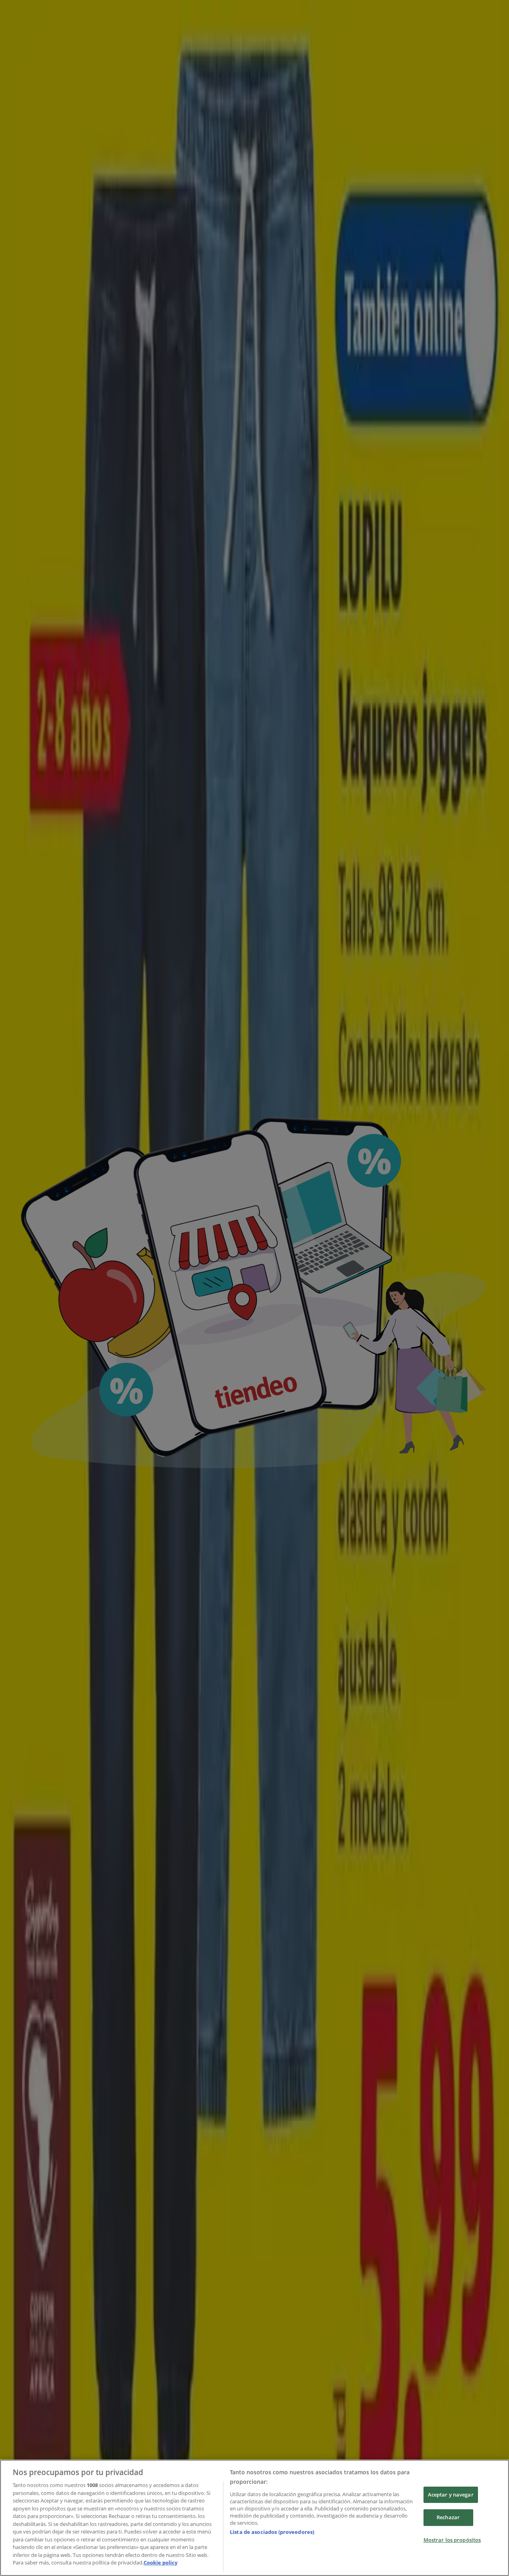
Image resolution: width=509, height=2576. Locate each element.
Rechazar (448, 2517)
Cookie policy (160, 2562)
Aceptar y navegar (451, 2495)
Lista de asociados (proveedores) (272, 2532)
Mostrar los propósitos (452, 2540)
